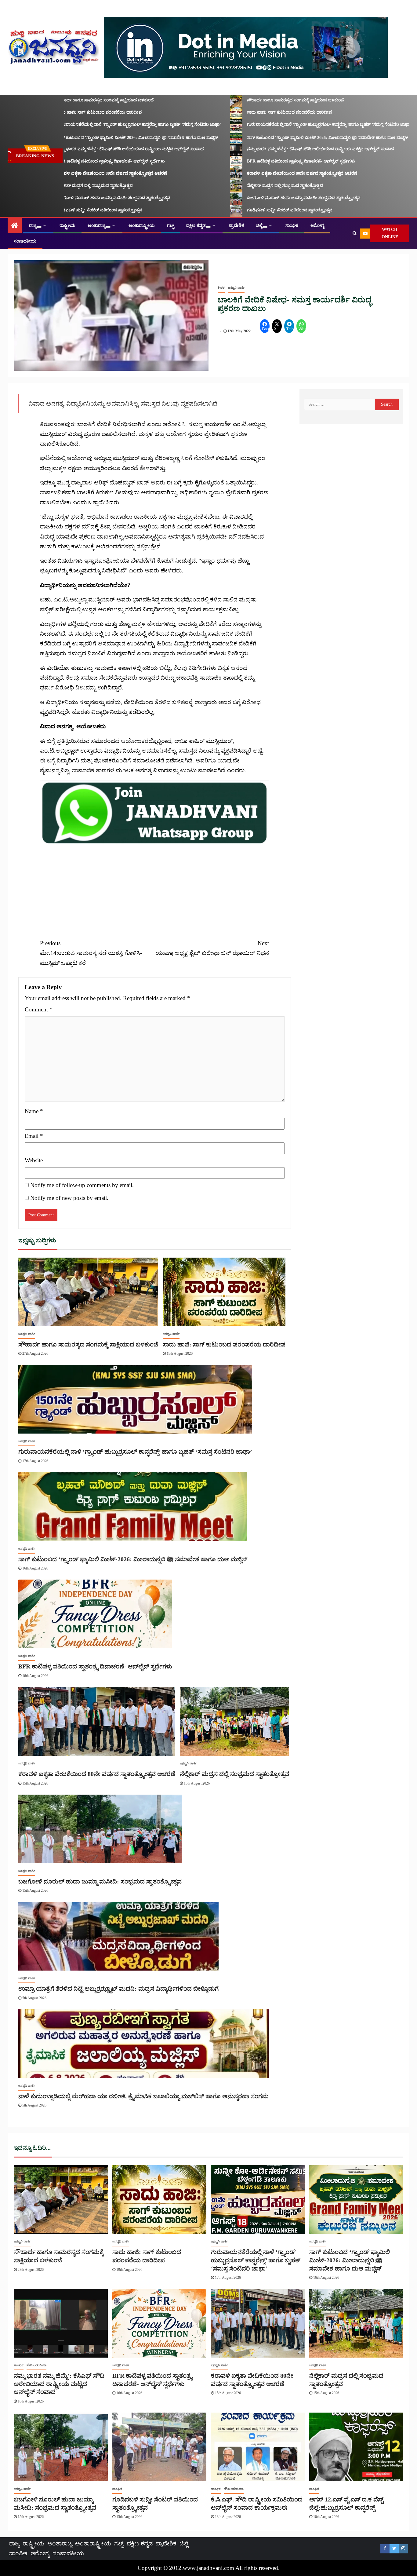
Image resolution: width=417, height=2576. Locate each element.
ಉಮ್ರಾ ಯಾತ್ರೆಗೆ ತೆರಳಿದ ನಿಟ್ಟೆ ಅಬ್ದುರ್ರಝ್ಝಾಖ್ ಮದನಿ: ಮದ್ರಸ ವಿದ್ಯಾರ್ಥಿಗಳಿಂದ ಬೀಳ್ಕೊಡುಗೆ (118, 1989)
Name (34, 1111)
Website (34, 1160)
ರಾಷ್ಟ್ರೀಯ (67, 226)
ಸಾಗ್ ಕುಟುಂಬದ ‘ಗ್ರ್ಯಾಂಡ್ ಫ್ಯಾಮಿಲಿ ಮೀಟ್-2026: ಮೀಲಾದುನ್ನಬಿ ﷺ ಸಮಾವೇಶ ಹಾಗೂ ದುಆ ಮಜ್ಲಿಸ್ (104, 138)
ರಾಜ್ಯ (33, 226)
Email (34, 1136)
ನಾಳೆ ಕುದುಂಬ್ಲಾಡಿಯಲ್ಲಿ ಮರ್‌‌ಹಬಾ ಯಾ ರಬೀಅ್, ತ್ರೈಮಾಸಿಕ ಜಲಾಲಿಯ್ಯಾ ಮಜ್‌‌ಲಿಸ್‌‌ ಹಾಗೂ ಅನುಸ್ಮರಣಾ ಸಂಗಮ (143, 2096)
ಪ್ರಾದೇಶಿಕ (236, 226)
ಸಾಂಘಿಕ (292, 226)
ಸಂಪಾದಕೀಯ (25, 241)
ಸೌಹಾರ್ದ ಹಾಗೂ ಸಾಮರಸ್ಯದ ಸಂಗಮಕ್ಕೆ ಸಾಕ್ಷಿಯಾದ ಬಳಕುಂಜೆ (72, 100)
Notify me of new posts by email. (69, 1198)
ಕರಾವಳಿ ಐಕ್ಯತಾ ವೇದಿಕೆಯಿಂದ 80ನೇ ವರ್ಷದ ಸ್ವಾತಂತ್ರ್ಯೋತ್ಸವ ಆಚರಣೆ (79, 173)
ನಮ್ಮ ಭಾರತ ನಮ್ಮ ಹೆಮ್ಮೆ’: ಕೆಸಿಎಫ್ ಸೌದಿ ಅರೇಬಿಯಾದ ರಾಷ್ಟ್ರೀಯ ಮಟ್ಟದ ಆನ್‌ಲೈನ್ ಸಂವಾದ (97, 149)
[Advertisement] (154, 888)
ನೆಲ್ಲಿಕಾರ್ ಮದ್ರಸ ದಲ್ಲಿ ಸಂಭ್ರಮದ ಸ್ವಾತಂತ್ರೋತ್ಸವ (62, 186)
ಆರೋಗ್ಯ (317, 226)
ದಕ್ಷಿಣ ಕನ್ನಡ (196, 226)
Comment (39, 1009)
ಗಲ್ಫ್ (170, 226)
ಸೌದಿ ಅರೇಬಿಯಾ (36, 2365)
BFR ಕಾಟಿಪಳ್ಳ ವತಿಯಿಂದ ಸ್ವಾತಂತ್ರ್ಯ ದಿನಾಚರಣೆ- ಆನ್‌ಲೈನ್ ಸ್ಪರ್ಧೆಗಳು (78, 161)
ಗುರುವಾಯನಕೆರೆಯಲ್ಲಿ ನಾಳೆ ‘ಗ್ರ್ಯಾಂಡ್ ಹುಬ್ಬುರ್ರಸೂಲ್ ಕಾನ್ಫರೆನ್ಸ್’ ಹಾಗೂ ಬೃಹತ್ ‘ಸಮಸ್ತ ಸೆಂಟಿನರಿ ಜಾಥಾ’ (106, 124)
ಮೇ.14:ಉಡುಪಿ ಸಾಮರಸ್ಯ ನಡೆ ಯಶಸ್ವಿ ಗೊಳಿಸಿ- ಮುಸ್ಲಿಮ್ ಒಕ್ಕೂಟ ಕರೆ (91, 953)
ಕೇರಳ (221, 288)
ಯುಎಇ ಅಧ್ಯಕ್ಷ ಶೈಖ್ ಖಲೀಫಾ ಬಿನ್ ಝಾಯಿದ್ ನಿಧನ (212, 948)
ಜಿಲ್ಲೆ (259, 226)
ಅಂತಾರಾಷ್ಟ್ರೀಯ (142, 226)
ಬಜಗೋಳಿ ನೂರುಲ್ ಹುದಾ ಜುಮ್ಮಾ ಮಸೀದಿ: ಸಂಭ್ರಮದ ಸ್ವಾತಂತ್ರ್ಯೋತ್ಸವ (81, 198)
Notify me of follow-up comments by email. (82, 1185)
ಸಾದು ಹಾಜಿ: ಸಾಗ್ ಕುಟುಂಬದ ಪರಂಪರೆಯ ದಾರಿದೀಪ (66, 112)
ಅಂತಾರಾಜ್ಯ (97, 226)
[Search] (355, 233)
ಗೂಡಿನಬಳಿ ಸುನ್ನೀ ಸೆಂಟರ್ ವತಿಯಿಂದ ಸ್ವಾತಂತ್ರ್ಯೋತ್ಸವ (67, 210)
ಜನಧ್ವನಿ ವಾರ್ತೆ (236, 288)
